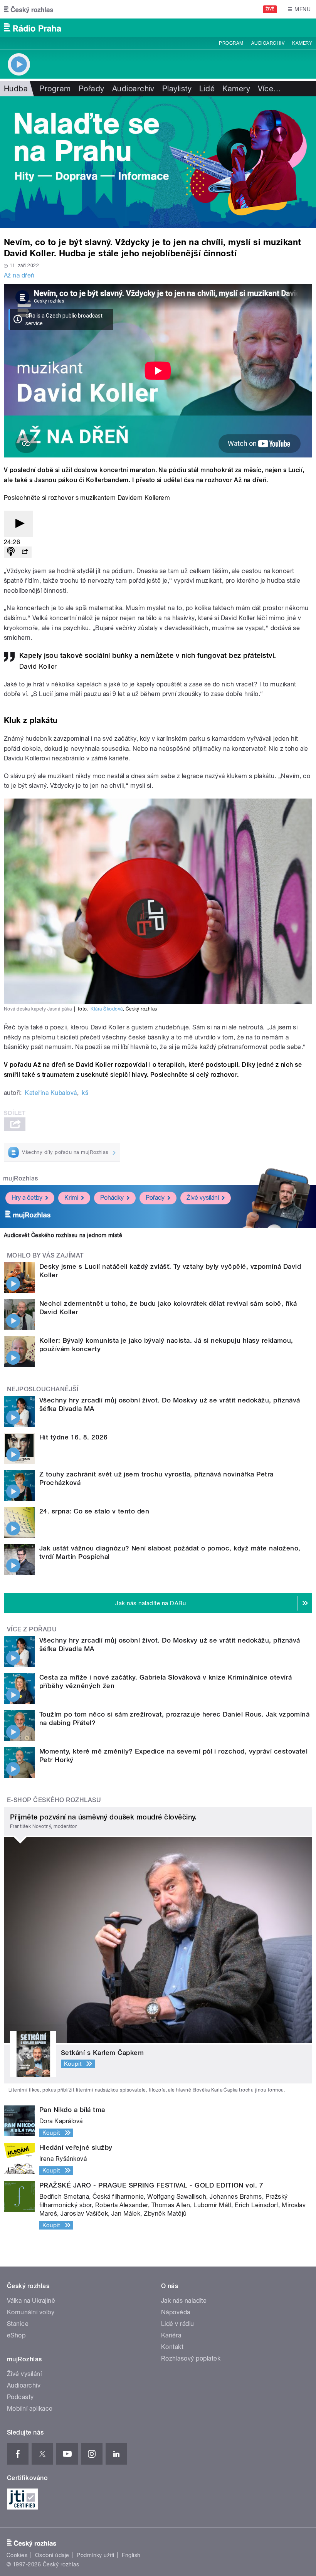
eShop (16, 2335)
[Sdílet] (25, 552)
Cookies (17, 2555)
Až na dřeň (19, 275)
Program (231, 43)
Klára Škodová (107, 1009)
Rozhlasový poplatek (191, 2358)
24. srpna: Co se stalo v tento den (94, 1511)
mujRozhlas (21, 1178)
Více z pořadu (32, 1629)
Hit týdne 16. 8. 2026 (73, 1437)
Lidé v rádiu (178, 2324)
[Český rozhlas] (29, 9)
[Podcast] (11, 552)
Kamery (302, 43)
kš (85, 1093)
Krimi (71, 1198)
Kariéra (171, 2335)
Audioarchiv (268, 43)
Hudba (16, 89)
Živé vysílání (203, 1198)
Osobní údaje (52, 2555)
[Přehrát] (18, 524)
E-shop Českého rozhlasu (54, 1800)
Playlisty (177, 89)
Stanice (18, 2324)
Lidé (207, 89)
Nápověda (176, 2312)
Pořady (92, 89)
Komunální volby (31, 2312)
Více (269, 89)
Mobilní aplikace (30, 2409)
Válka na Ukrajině (31, 2301)
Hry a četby (27, 1198)
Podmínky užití (96, 2555)
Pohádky (112, 1198)
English (131, 2555)
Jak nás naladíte (184, 2301)
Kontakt (172, 2347)
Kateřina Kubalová (51, 1093)
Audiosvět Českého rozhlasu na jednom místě (63, 1235)
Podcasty (20, 2397)
